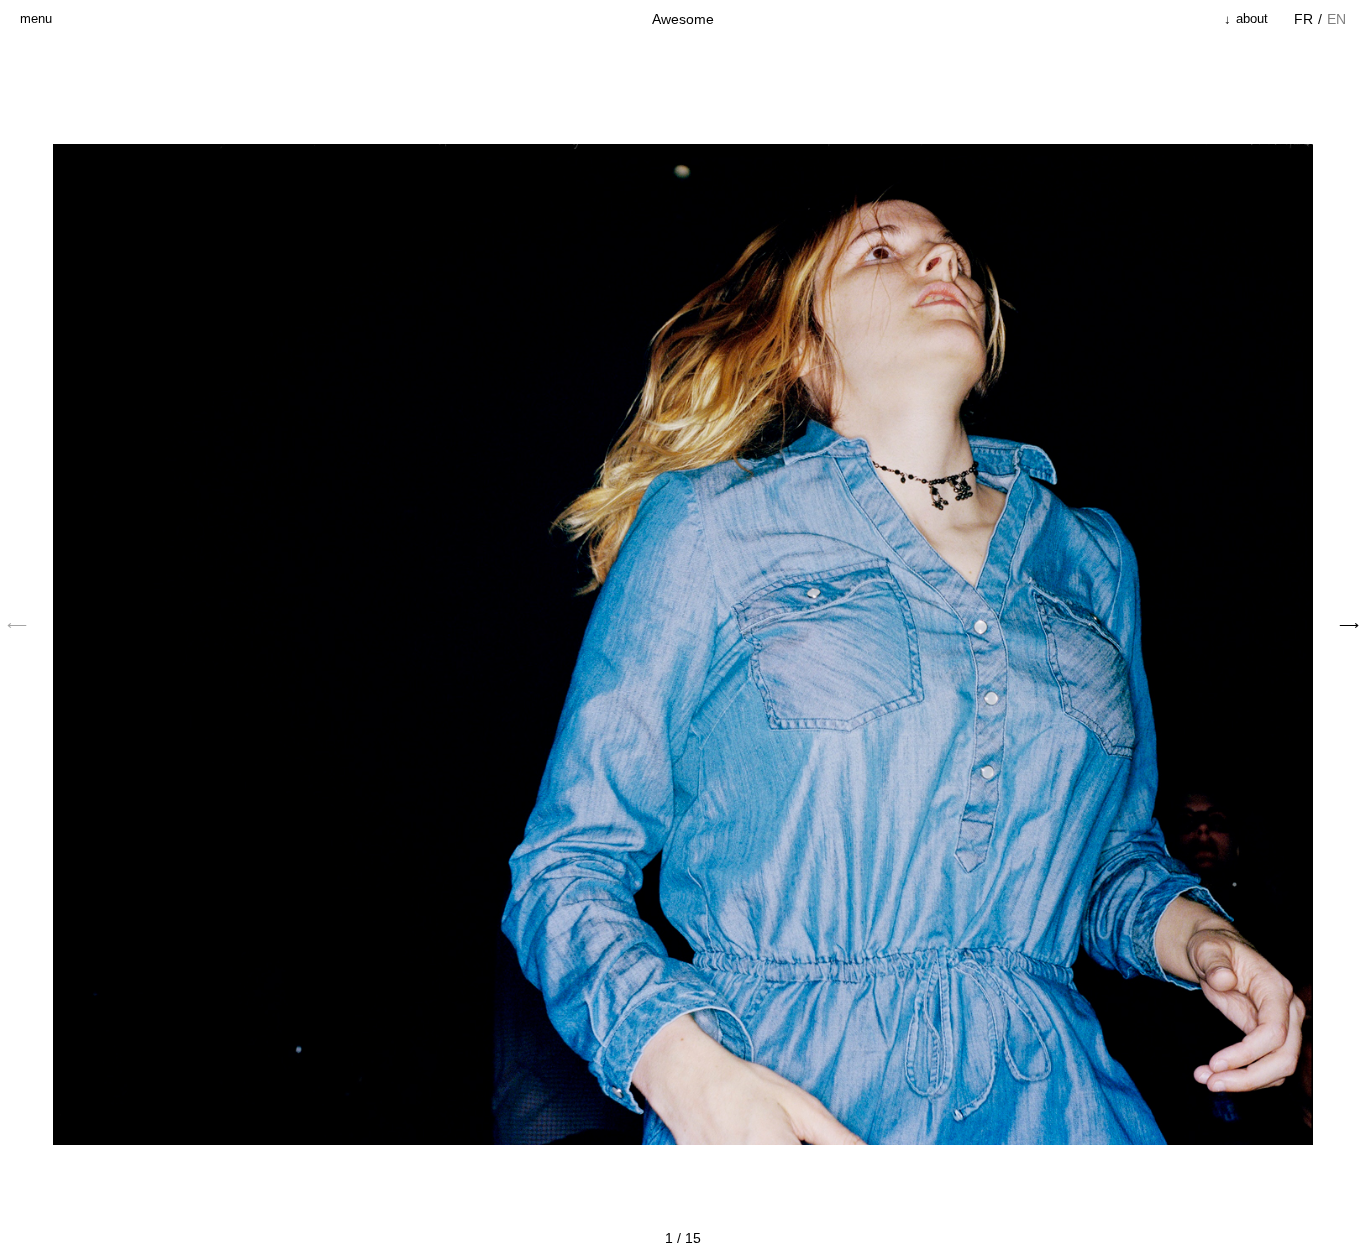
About (1250, 18)
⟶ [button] (1349, 625)
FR (1303, 19)
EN (1336, 19)
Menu (36, 18)
